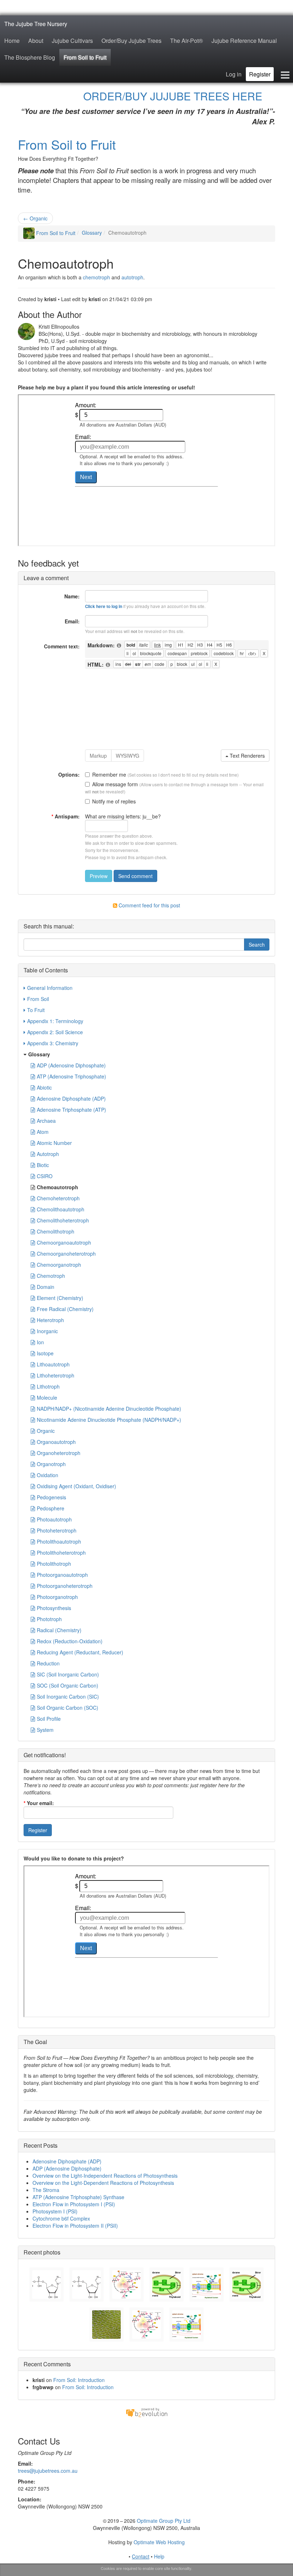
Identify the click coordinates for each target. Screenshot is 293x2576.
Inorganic (47, 1331)
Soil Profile (49, 1719)
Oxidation (48, 1475)
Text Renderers (247, 756)
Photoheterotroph (57, 1530)
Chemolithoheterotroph (63, 1220)
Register (260, 74)
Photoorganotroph (57, 1597)
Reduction (48, 1663)
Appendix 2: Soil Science (55, 1032)
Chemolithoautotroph (61, 1209)
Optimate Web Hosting (159, 2542)
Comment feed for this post (149, 905)
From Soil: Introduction (79, 2380)
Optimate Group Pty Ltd (164, 2521)
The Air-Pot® (187, 41)
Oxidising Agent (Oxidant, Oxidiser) (76, 1486)
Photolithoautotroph (59, 1541)
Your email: (39, 1803)
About (36, 41)
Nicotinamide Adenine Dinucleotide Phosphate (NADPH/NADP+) (109, 1420)
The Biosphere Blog (30, 57)
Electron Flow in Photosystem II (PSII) (75, 2226)
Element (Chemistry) (60, 1298)
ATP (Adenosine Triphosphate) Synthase (78, 2197)
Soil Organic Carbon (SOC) (68, 1708)
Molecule (47, 1397)
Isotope (45, 1353)
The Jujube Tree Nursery (36, 24)
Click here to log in (104, 606)
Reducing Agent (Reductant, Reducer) (80, 1652)
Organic (35, 218)
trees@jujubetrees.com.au (48, 2471)
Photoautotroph (54, 1519)
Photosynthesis (54, 1608)
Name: (72, 596)
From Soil (38, 999)
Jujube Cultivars (72, 41)
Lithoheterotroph (56, 1375)
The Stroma (46, 2190)
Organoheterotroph (59, 1453)
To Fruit (36, 1010)
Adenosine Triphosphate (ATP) (71, 1110)
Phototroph (49, 1619)
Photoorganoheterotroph (65, 1586)
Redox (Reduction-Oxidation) (70, 1641)
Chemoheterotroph (58, 1198)
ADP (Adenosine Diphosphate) (71, 1065)
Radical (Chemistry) (59, 1630)
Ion (40, 1342)
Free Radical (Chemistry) (65, 1309)
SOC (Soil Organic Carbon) (68, 1685)
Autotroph (48, 1154)
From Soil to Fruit (85, 57)
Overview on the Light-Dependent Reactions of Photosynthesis (103, 2183)
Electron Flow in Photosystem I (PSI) (74, 2204)
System (45, 1730)
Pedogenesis (51, 1497)
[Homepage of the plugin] (119, 646)
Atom (43, 1132)
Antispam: (66, 816)
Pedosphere (51, 1508)
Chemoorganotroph (59, 1265)
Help (159, 2556)
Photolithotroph (54, 1564)
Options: (69, 774)
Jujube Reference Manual (244, 41)
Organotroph (51, 1464)
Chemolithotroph (56, 1231)
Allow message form (115, 784)
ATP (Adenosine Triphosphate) (71, 1076)
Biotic (43, 1165)
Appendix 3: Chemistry (53, 1043)
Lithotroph (48, 1386)
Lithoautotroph (53, 1364)
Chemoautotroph (58, 1187)
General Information (50, 988)
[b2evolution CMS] (146, 2412)
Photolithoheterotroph (61, 1553)
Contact (141, 2556)
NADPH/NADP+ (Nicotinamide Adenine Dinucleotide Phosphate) (109, 1409)
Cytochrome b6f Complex (61, 2218)
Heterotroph (50, 1320)
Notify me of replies (114, 801)
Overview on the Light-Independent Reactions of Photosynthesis (105, 2176)
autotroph (132, 277)
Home (12, 41)
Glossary (92, 233)
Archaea (46, 1121)
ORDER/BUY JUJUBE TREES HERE (173, 96)
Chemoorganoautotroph (64, 1242)
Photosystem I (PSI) (55, 2211)
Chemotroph (51, 1276)
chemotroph (96, 277)
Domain (46, 1287)
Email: (72, 621)
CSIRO (45, 1176)
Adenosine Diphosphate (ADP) (71, 1098)
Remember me (109, 774)
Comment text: (62, 646)
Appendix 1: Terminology (55, 1021)
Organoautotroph (56, 1442)
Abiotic (44, 1087)
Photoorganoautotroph (62, 1575)
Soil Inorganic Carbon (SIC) (68, 1696)
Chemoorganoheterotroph (66, 1254)
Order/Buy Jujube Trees (131, 41)
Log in (234, 74)
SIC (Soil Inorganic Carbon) (68, 1674)
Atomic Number (54, 1143)
